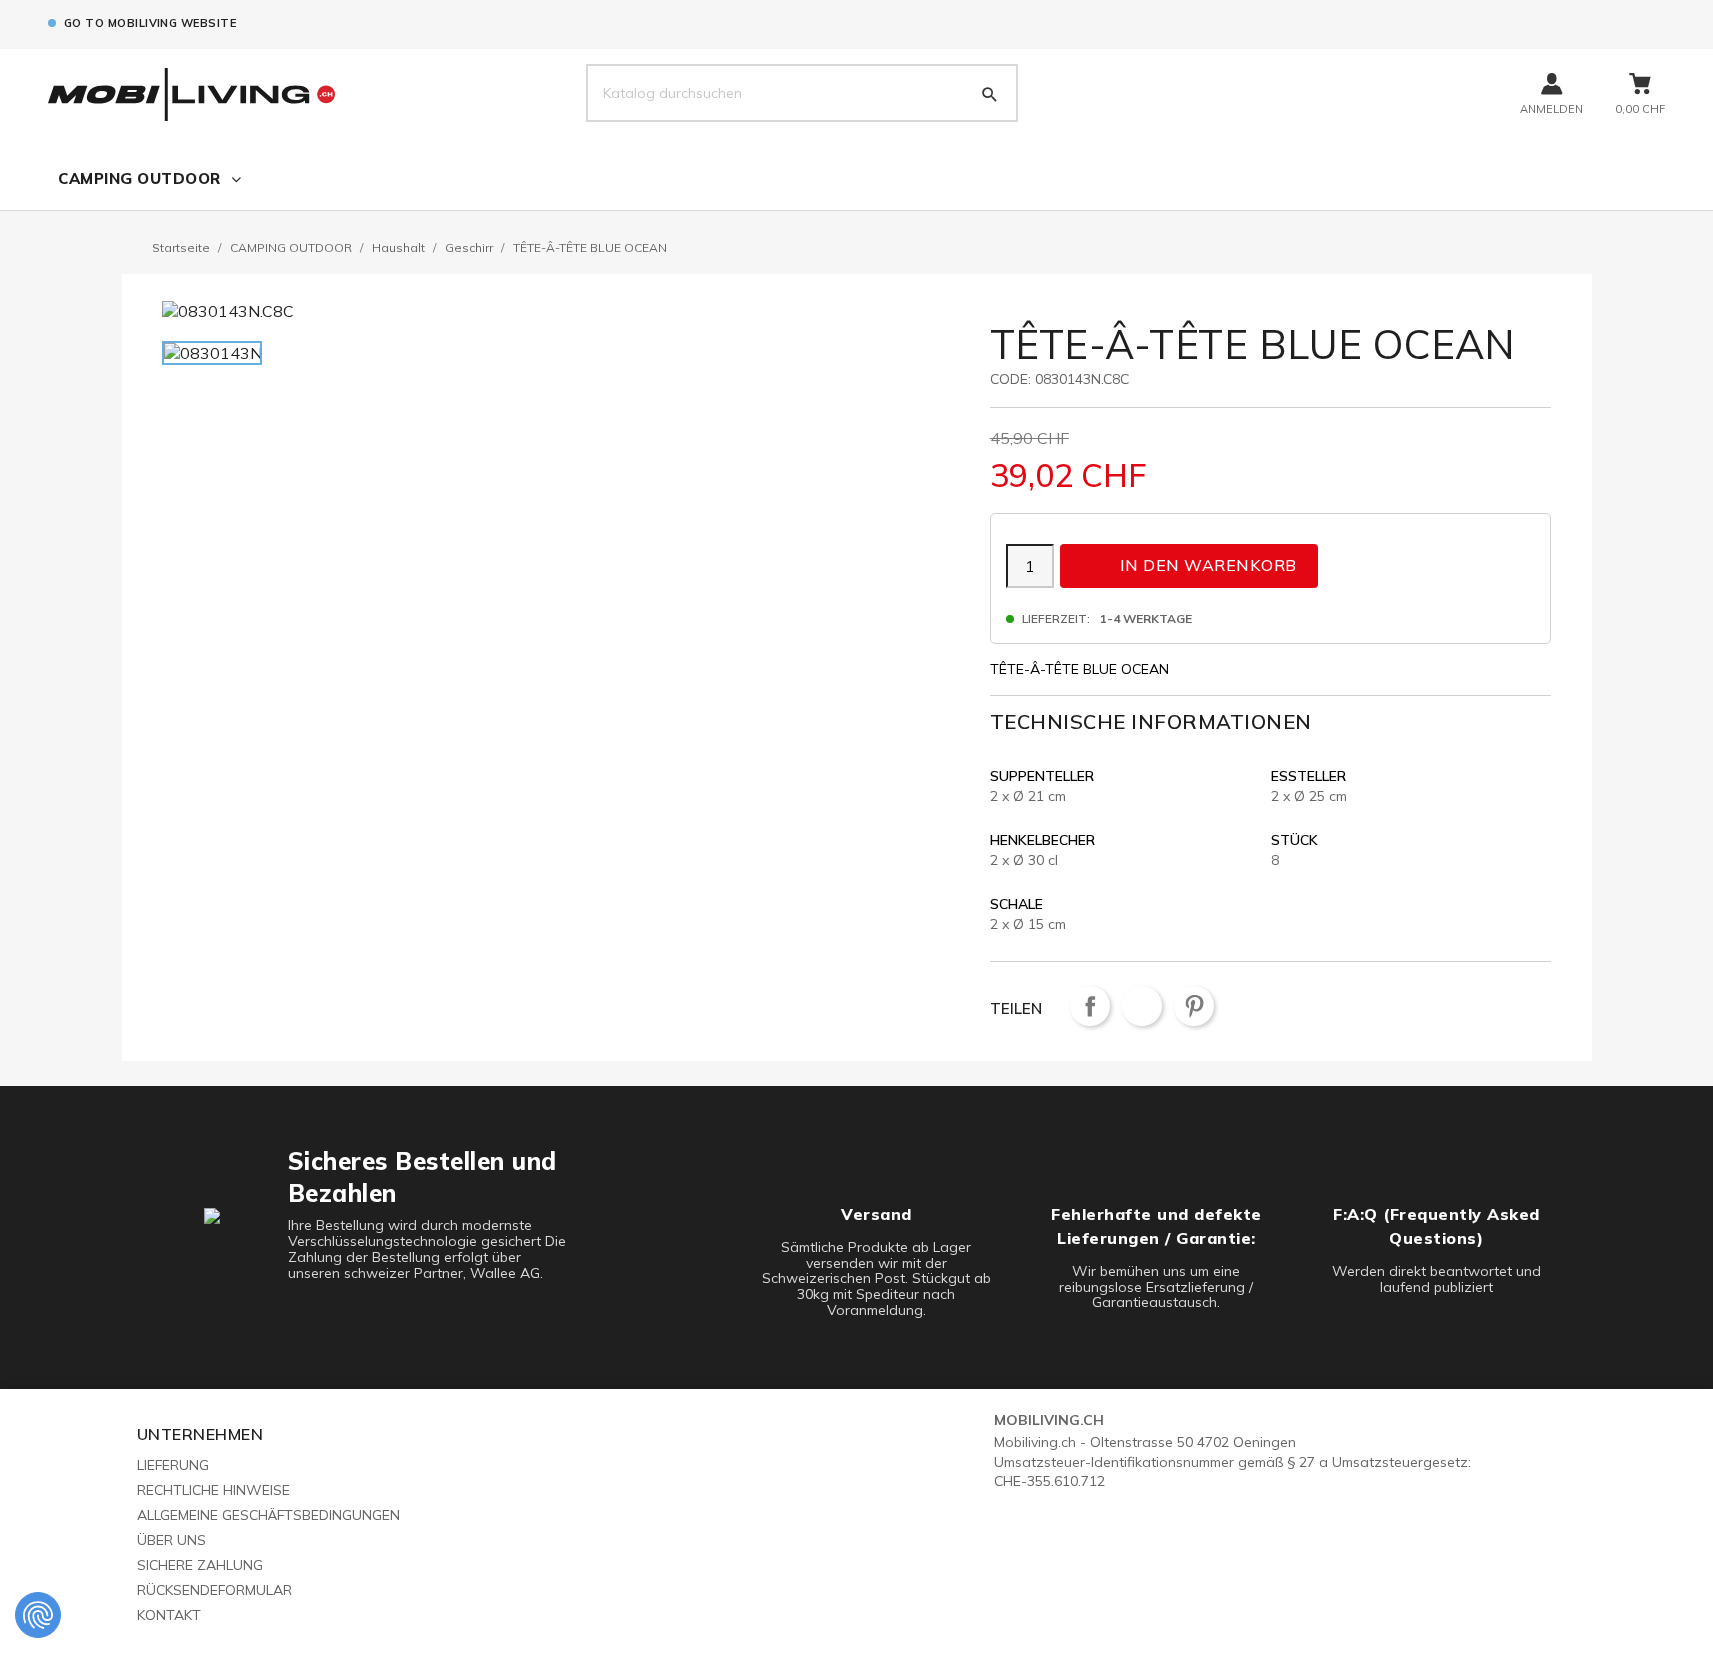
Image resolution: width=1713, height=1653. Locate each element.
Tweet (1142, 1006)
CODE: (1010, 379)
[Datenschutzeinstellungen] (38, 1615)
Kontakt (169, 1615)
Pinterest (1194, 1006)
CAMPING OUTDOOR (139, 178)
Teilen (1090, 1006)
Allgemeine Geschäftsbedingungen (268, 1515)
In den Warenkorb (1190, 565)
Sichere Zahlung (200, 1565)
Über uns (171, 1540)
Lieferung (173, 1465)
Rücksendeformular (214, 1590)
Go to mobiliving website (150, 23)
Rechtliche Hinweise (213, 1490)
